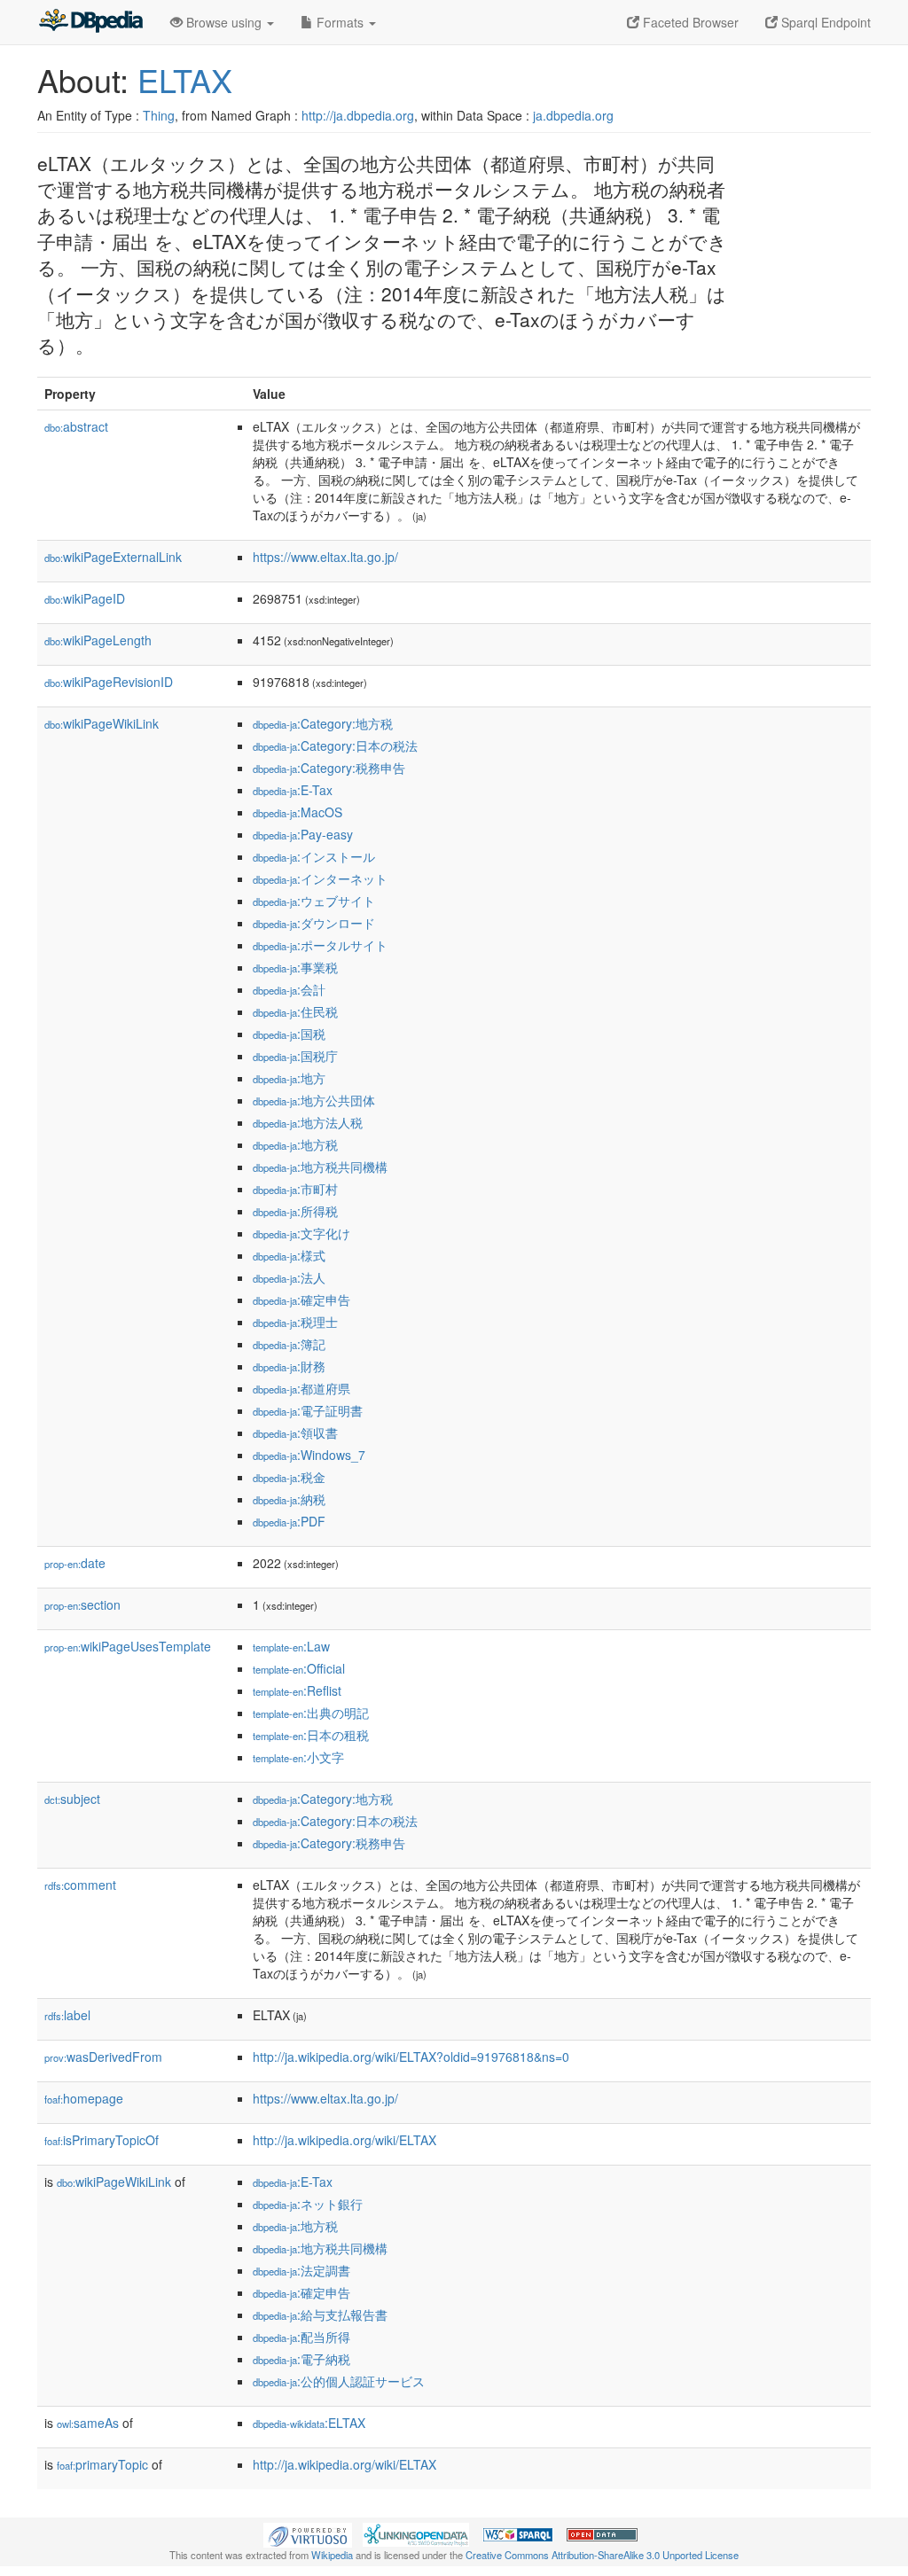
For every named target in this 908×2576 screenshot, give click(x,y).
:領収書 (295, 1432)
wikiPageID (85, 598)
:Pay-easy (303, 834)
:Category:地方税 (323, 723)
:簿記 (289, 1344)
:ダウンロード (314, 923)
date (75, 1563)
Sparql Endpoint (824, 22)
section (82, 1604)
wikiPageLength (98, 640)
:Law (291, 1646)
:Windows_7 (309, 1455)
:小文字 (298, 1757)
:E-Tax (293, 790)
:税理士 (295, 1322)
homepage (84, 2098)
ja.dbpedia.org (573, 115)
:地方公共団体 (314, 1100)
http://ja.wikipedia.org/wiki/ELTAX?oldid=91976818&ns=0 (411, 2057)
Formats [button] (340, 22)
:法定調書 (301, 2270)
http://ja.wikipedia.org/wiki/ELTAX (344, 2140)
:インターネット (320, 878)
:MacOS (297, 812)
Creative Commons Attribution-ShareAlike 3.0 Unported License (602, 2555)
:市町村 (295, 1189)
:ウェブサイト (314, 901)
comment (80, 1885)
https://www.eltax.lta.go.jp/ (325, 557)
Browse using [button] (224, 22)
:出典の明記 (311, 1713)
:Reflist (297, 1690)
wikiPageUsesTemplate (128, 1646)
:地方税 (295, 1144)
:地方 (289, 1078)
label (67, 2015)
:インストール (314, 856)
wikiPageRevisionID (109, 682)
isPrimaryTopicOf (102, 2140)
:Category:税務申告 (329, 768)
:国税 (289, 1034)
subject (72, 1799)
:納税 (289, 1499)
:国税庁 (295, 1056)
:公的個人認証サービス (339, 2381)
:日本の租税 (311, 1735)
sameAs (88, 2423)
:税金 (289, 1477)
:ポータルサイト (320, 945)
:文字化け (301, 1233)
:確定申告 (301, 1300)
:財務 (289, 1366)
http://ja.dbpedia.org (358, 115)
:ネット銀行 (308, 2204)
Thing (159, 115)
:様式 (289, 1255)
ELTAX (185, 79)
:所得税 (295, 1211)
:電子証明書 (308, 1410)
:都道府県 (301, 1388)
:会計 (289, 989)
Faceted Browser (689, 22)
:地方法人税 (308, 1122)
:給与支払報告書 (320, 2314)
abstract (76, 426)
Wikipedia (332, 2555)
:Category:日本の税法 (335, 745)
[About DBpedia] (90, 22)
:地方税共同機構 (320, 1167)
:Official (299, 1668)
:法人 (289, 1277)
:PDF (289, 1521)
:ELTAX (309, 2423)
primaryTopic (102, 2464)
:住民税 (295, 1011)
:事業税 (295, 967)
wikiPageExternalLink (113, 557)
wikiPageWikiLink (102, 723)
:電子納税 (301, 2359)
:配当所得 (301, 2337)
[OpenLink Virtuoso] (308, 2533)
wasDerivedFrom (103, 2057)
